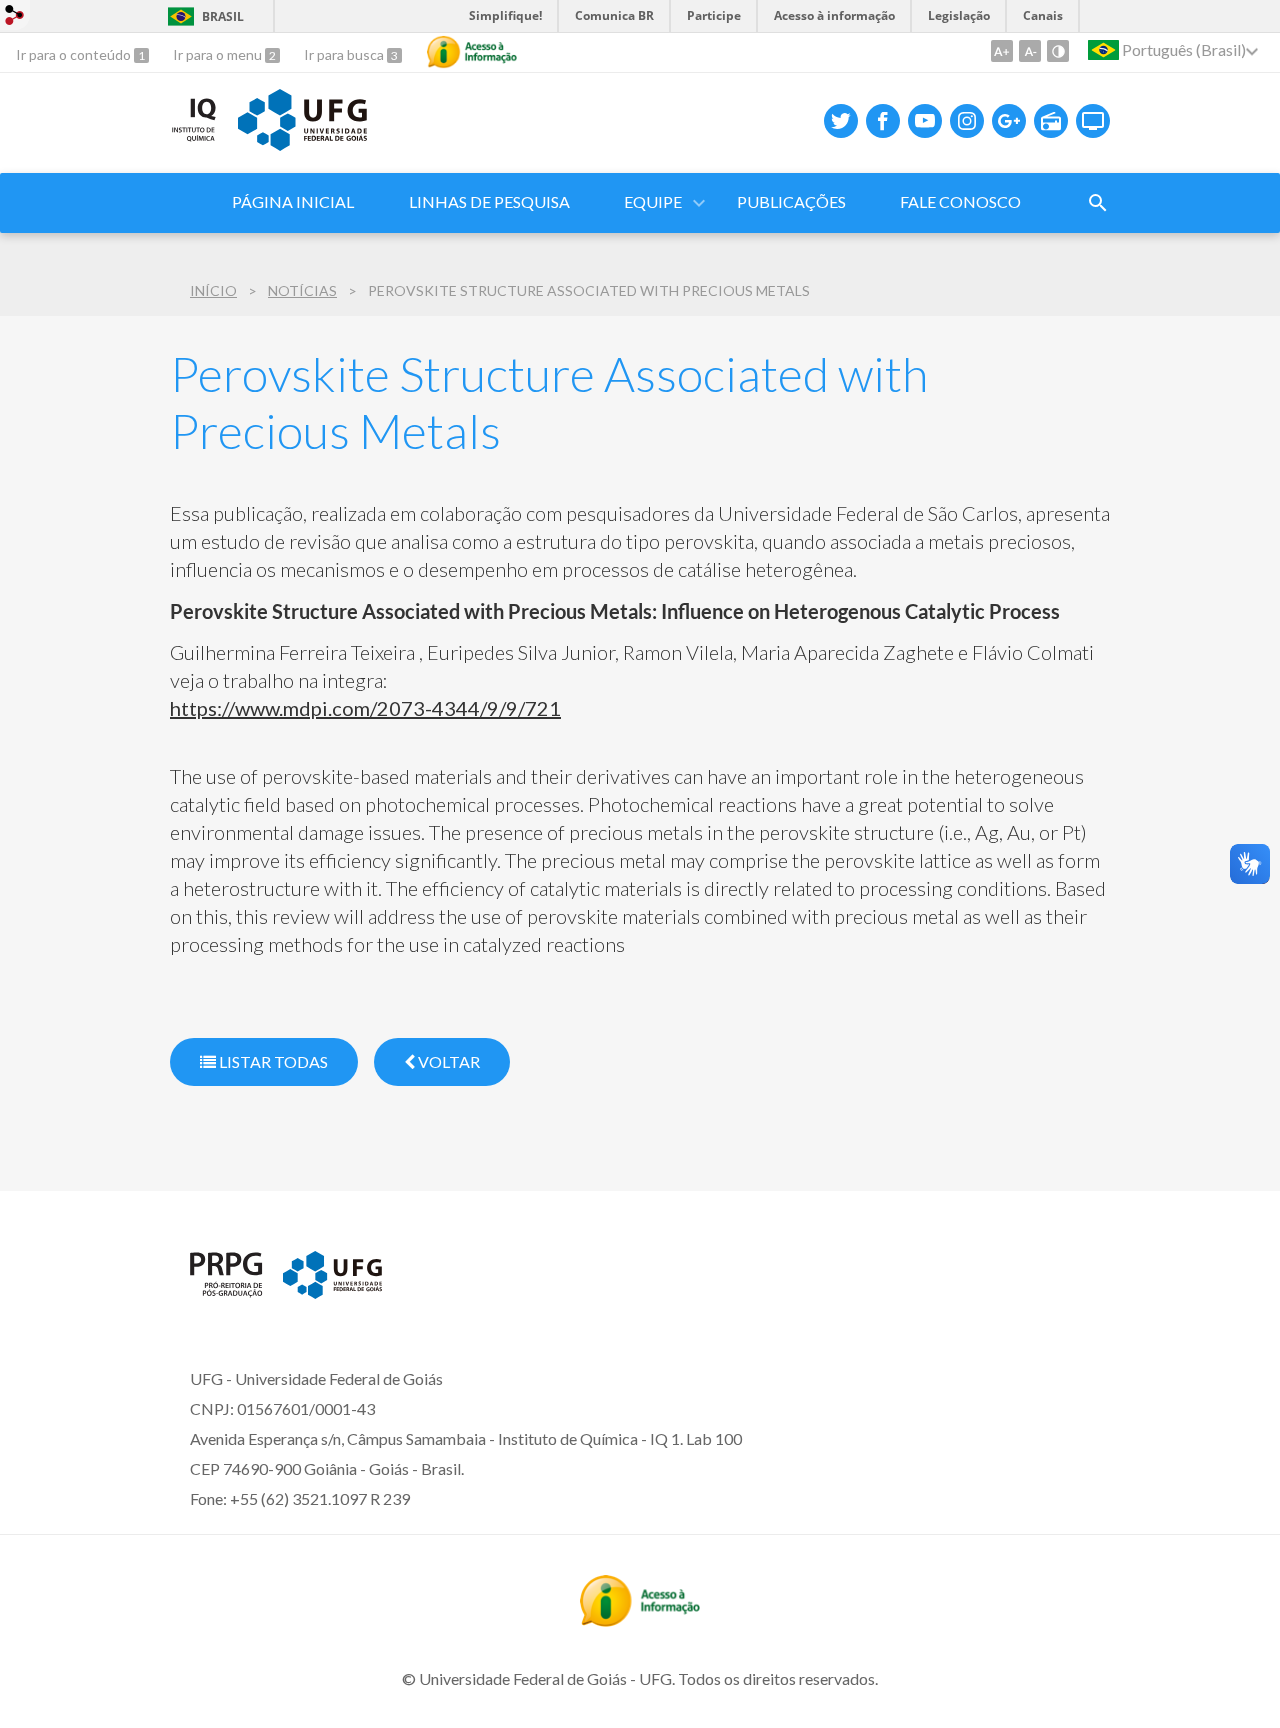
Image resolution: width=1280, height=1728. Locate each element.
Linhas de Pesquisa (489, 201)
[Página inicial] (226, 1291)
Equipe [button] (653, 201)
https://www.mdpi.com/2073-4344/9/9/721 (365, 708)
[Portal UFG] (302, 144)
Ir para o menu (219, 54)
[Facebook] (883, 121)
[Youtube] (925, 121)
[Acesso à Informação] (472, 52)
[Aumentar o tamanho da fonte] (1002, 51)
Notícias (302, 290)
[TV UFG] (1093, 121)
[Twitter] (841, 121)
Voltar (447, 1061)
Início (213, 290)
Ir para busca (345, 54)
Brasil (223, 16)
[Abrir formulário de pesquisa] (1098, 203)
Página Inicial (293, 201)
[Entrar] (15, 17)
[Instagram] (967, 121)
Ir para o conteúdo (75, 54)
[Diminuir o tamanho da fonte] (1030, 51)
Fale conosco (960, 201)
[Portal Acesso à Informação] (640, 1620)
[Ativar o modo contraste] (1058, 51)
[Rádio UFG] (1051, 121)
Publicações (791, 201)
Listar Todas (272, 1061)
